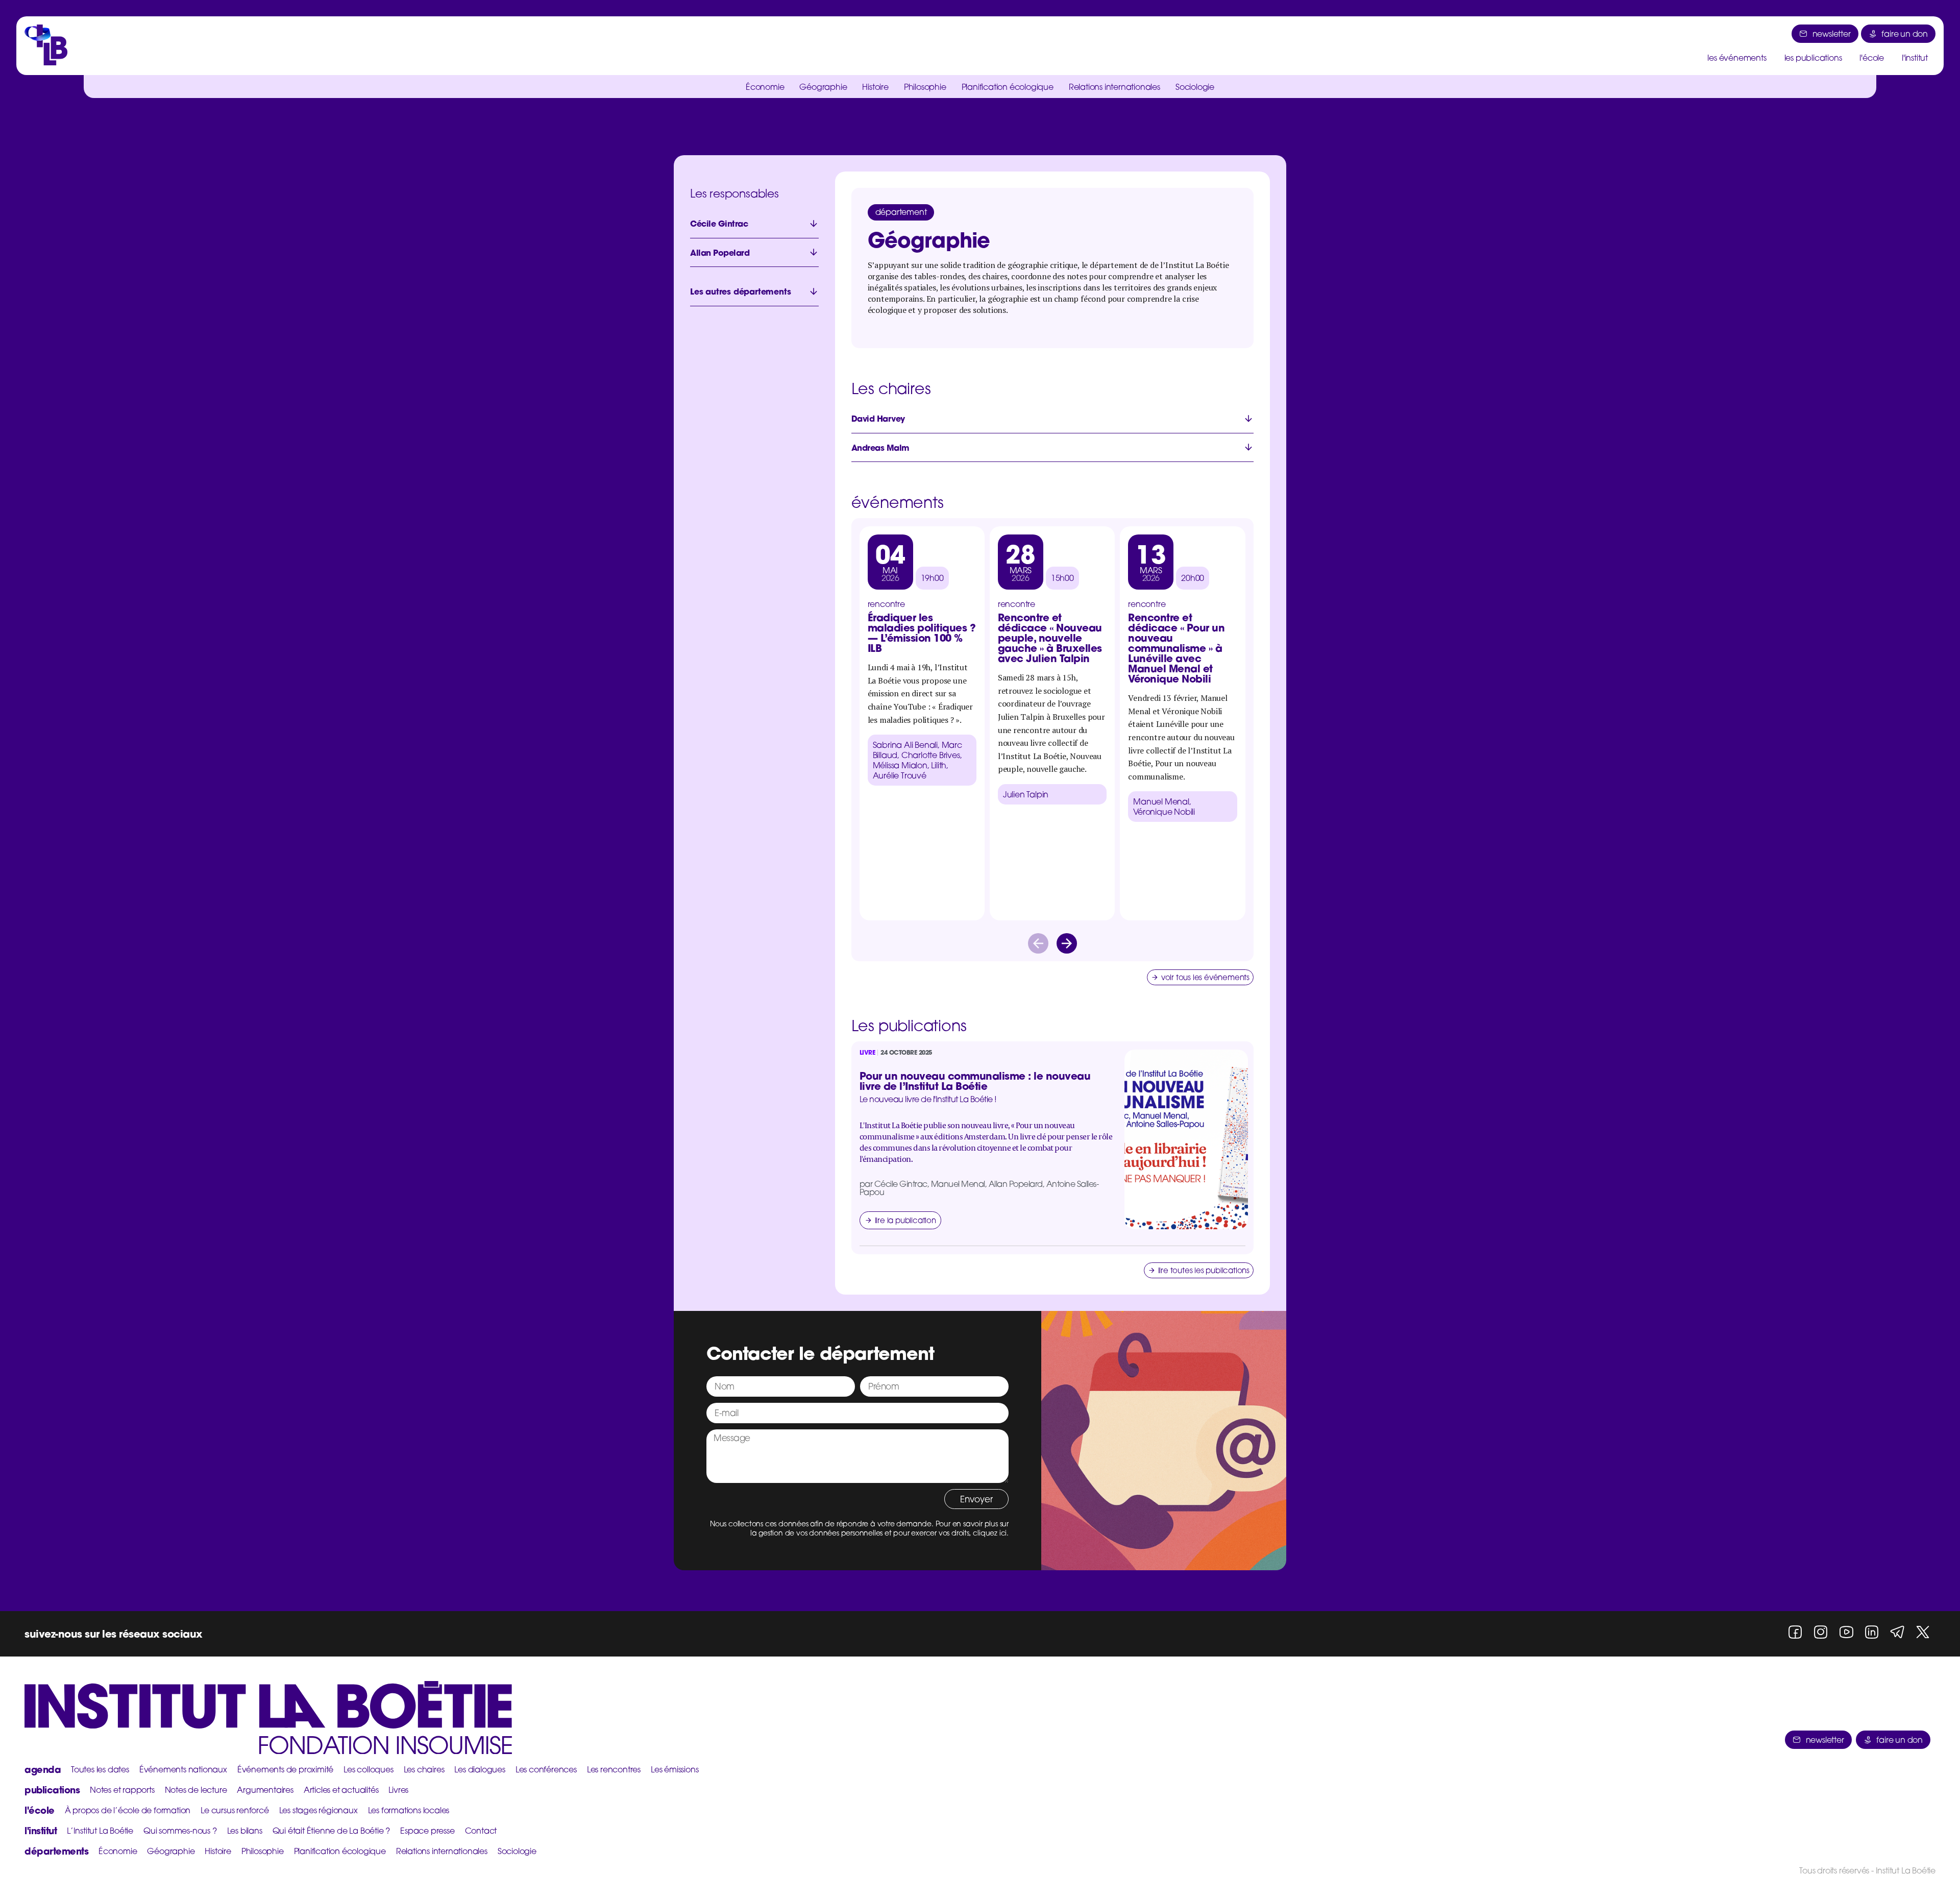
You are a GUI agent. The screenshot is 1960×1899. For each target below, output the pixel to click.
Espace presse (427, 1831)
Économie (765, 87)
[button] (1038, 943)
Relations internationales (1114, 87)
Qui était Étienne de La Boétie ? (332, 1831)
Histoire (875, 87)
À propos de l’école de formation (128, 1810)
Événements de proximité (285, 1769)
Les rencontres (614, 1769)
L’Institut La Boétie (100, 1831)
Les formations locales (409, 1810)
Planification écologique (1008, 87)
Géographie (823, 87)
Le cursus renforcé (235, 1810)
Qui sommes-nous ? (180, 1831)
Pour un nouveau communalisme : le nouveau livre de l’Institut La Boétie (975, 1081)
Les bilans (245, 1831)
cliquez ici (990, 1533)
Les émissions (675, 1769)
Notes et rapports (122, 1790)
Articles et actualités (341, 1790)
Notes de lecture (196, 1790)
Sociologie (1195, 87)
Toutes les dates (100, 1769)
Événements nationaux (183, 1769)
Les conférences (546, 1769)
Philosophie (925, 87)
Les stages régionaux (318, 1810)
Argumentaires (265, 1790)
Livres (398, 1790)
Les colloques (368, 1769)
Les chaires (424, 1769)
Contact (481, 1831)
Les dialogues (480, 1769)
